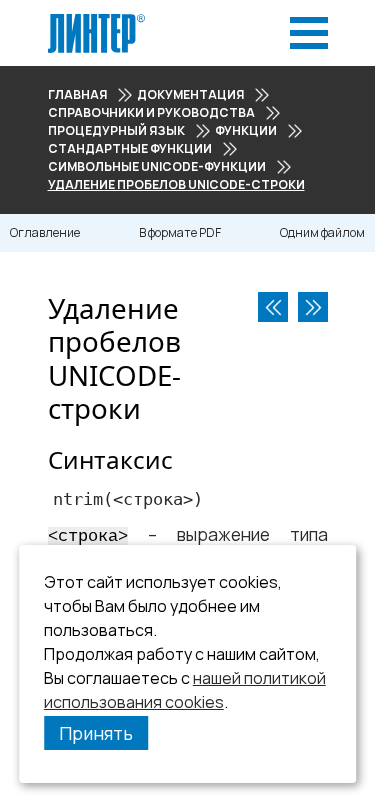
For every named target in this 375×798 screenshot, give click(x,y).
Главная (77, 94)
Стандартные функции (130, 148)
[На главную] (96, 19)
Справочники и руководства (151, 112)
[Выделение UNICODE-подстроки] (313, 307)
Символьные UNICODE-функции (157, 166)
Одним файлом (322, 232)
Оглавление (45, 232)
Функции (246, 130)
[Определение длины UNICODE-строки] (273, 307)
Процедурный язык (116, 130)
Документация (190, 94)
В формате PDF (180, 232)
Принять (96, 733)
